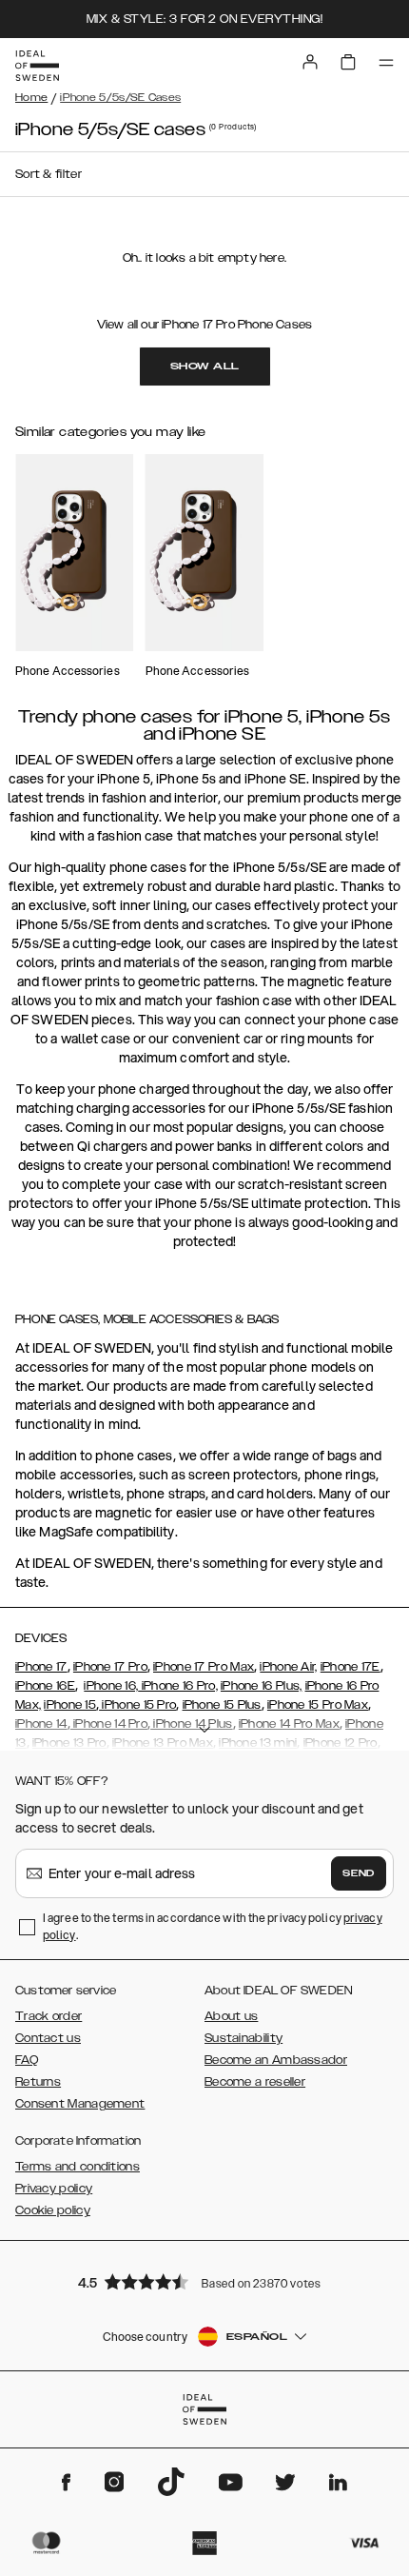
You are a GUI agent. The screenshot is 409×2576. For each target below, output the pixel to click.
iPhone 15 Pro (137, 1705)
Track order (49, 2016)
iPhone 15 (70, 1705)
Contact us (48, 2038)
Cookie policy (53, 2210)
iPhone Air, (288, 1667)
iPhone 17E (351, 1667)
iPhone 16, (111, 1686)
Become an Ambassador (276, 2060)
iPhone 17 (41, 1667)
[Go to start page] (37, 66)
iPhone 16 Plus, (262, 1686)
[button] (204, 2281)
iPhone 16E (45, 1686)
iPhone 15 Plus (222, 1705)
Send (359, 1873)
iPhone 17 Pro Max (204, 1667)
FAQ (27, 2060)
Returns (38, 2082)
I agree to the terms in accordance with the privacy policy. (213, 1926)
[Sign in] (310, 62)
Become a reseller (255, 2082)
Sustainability (243, 2038)
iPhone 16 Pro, (178, 1686)
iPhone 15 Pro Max (318, 1705)
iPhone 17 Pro (110, 1667)
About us (231, 2016)
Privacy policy (54, 2189)
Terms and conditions (78, 2167)
